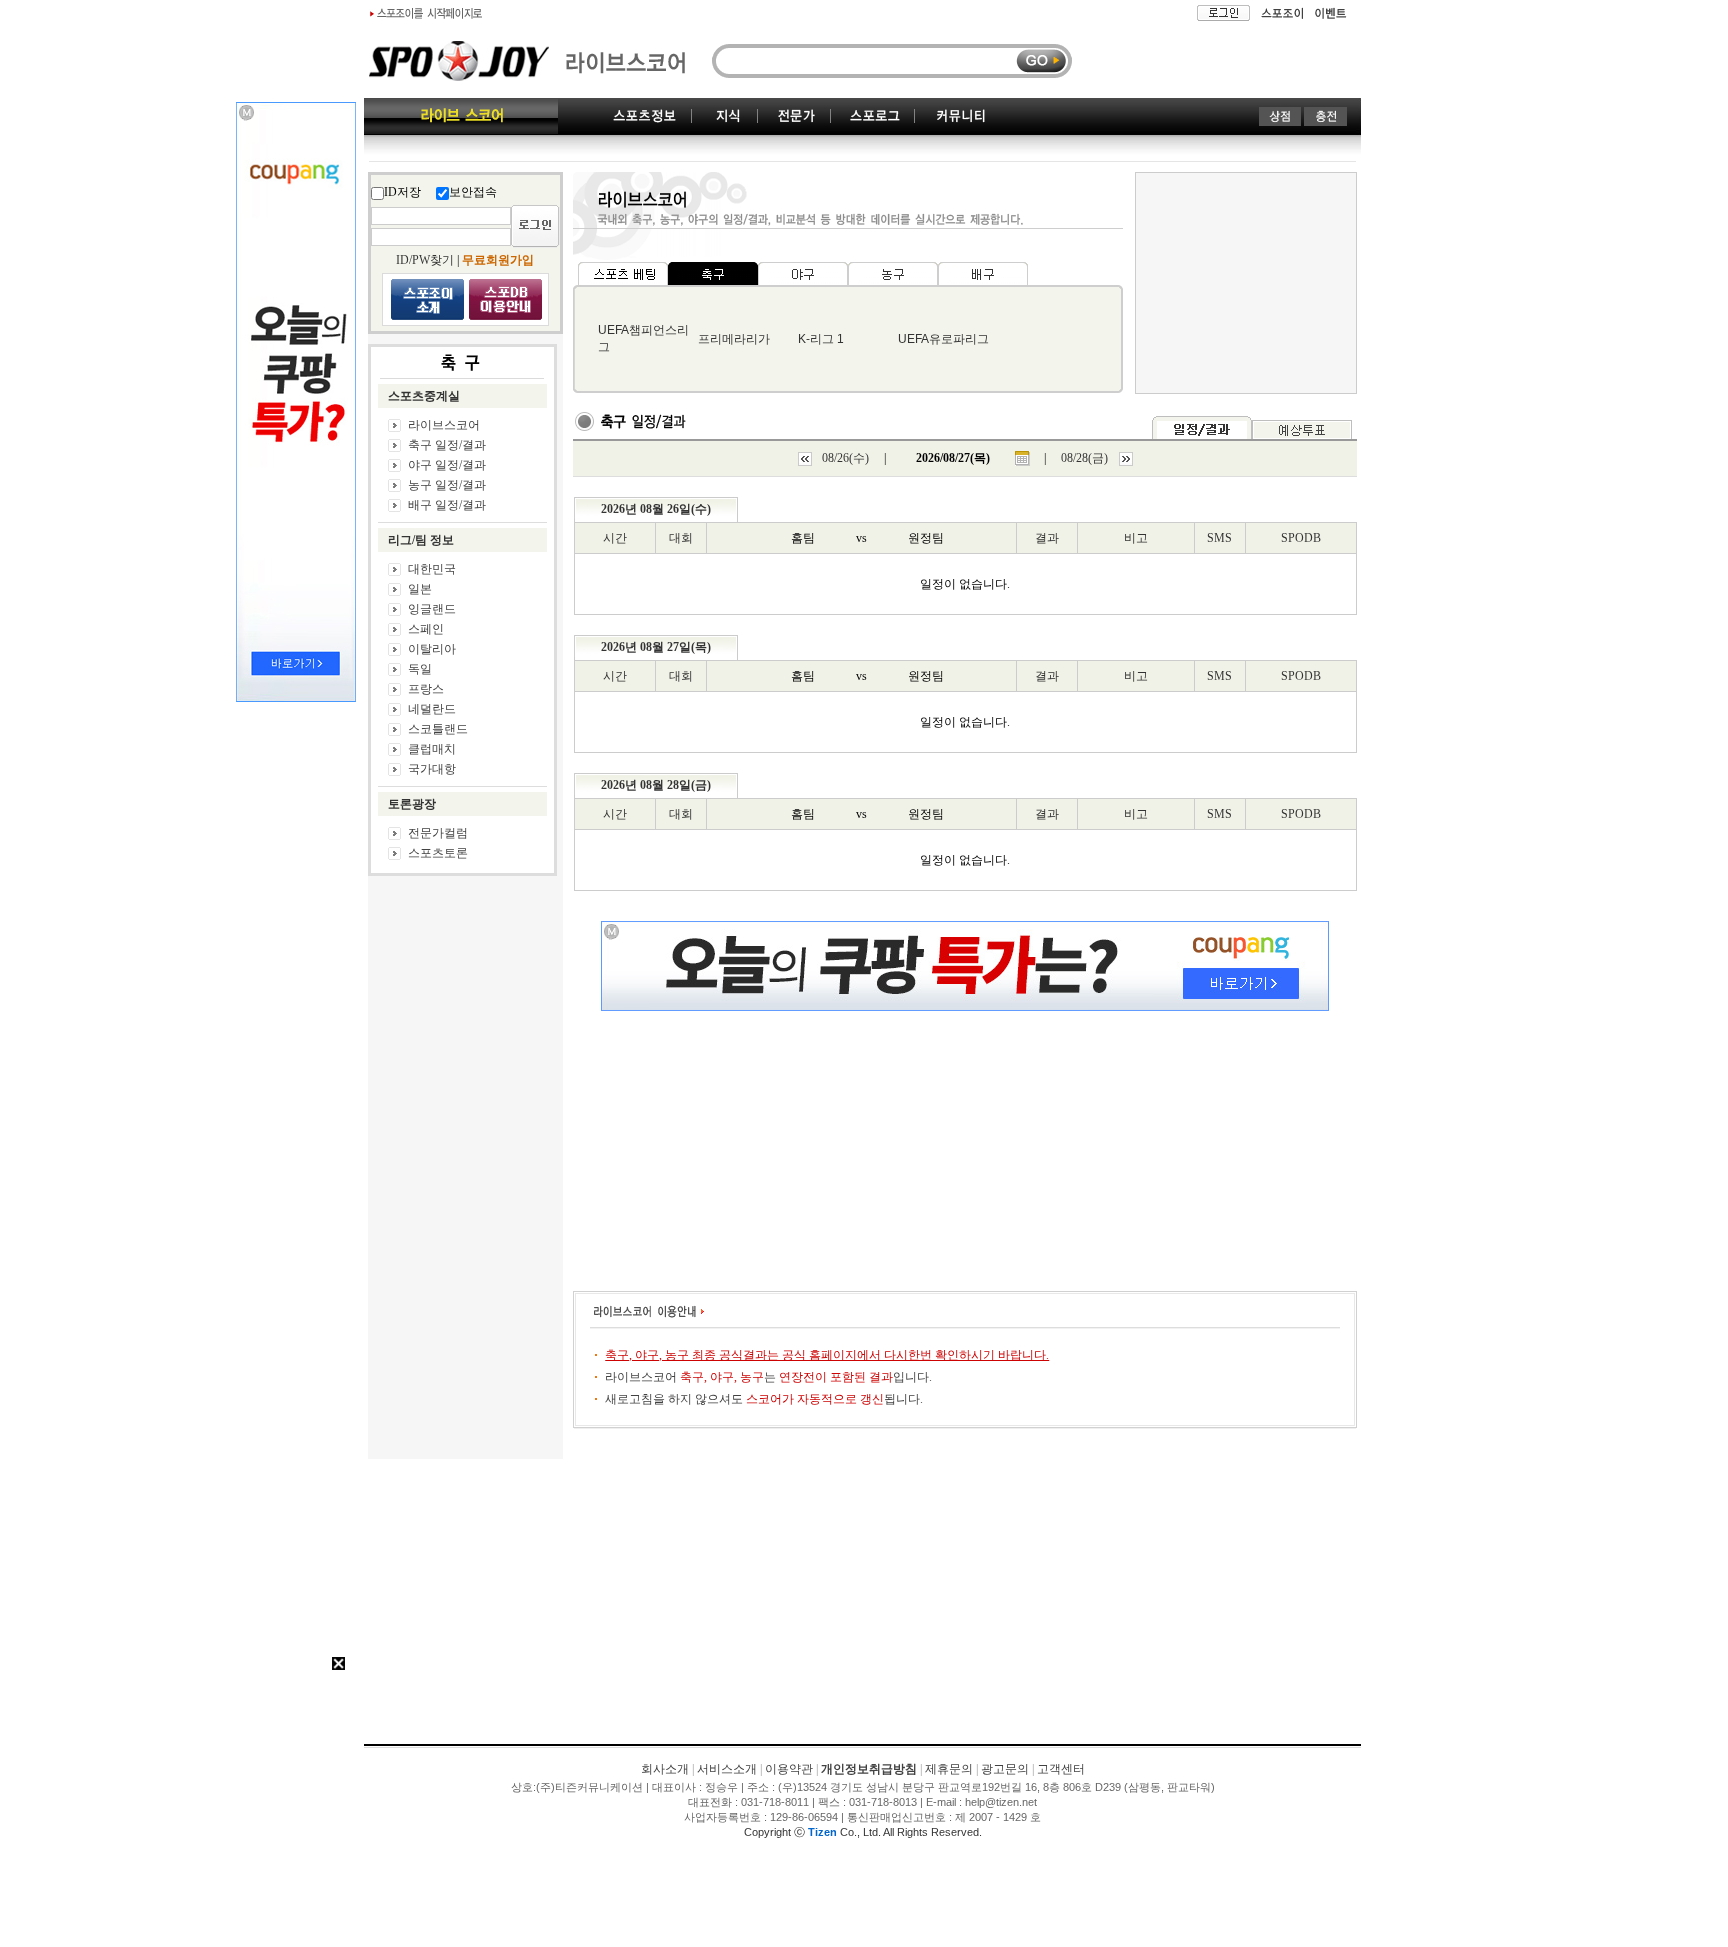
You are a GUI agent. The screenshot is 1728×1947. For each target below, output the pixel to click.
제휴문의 (949, 1769)
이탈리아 (432, 649)
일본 (420, 589)
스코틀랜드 (438, 729)
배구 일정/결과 (447, 505)
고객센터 (1061, 1769)
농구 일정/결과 (447, 485)
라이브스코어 (444, 425)
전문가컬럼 (438, 833)
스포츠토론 (438, 853)
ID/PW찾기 (425, 260)
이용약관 (789, 1769)
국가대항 (432, 769)
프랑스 (426, 689)
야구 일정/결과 (447, 465)
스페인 (426, 629)
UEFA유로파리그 (943, 339)
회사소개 (665, 1769)
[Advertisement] (863, 1594)
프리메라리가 (734, 339)
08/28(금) (1084, 458)
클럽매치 (432, 749)
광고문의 (1005, 1769)
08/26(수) (845, 458)
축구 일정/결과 (447, 445)
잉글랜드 (432, 609)
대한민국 (432, 569)
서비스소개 (727, 1769)
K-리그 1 (821, 339)
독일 (420, 669)
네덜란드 (432, 709)
